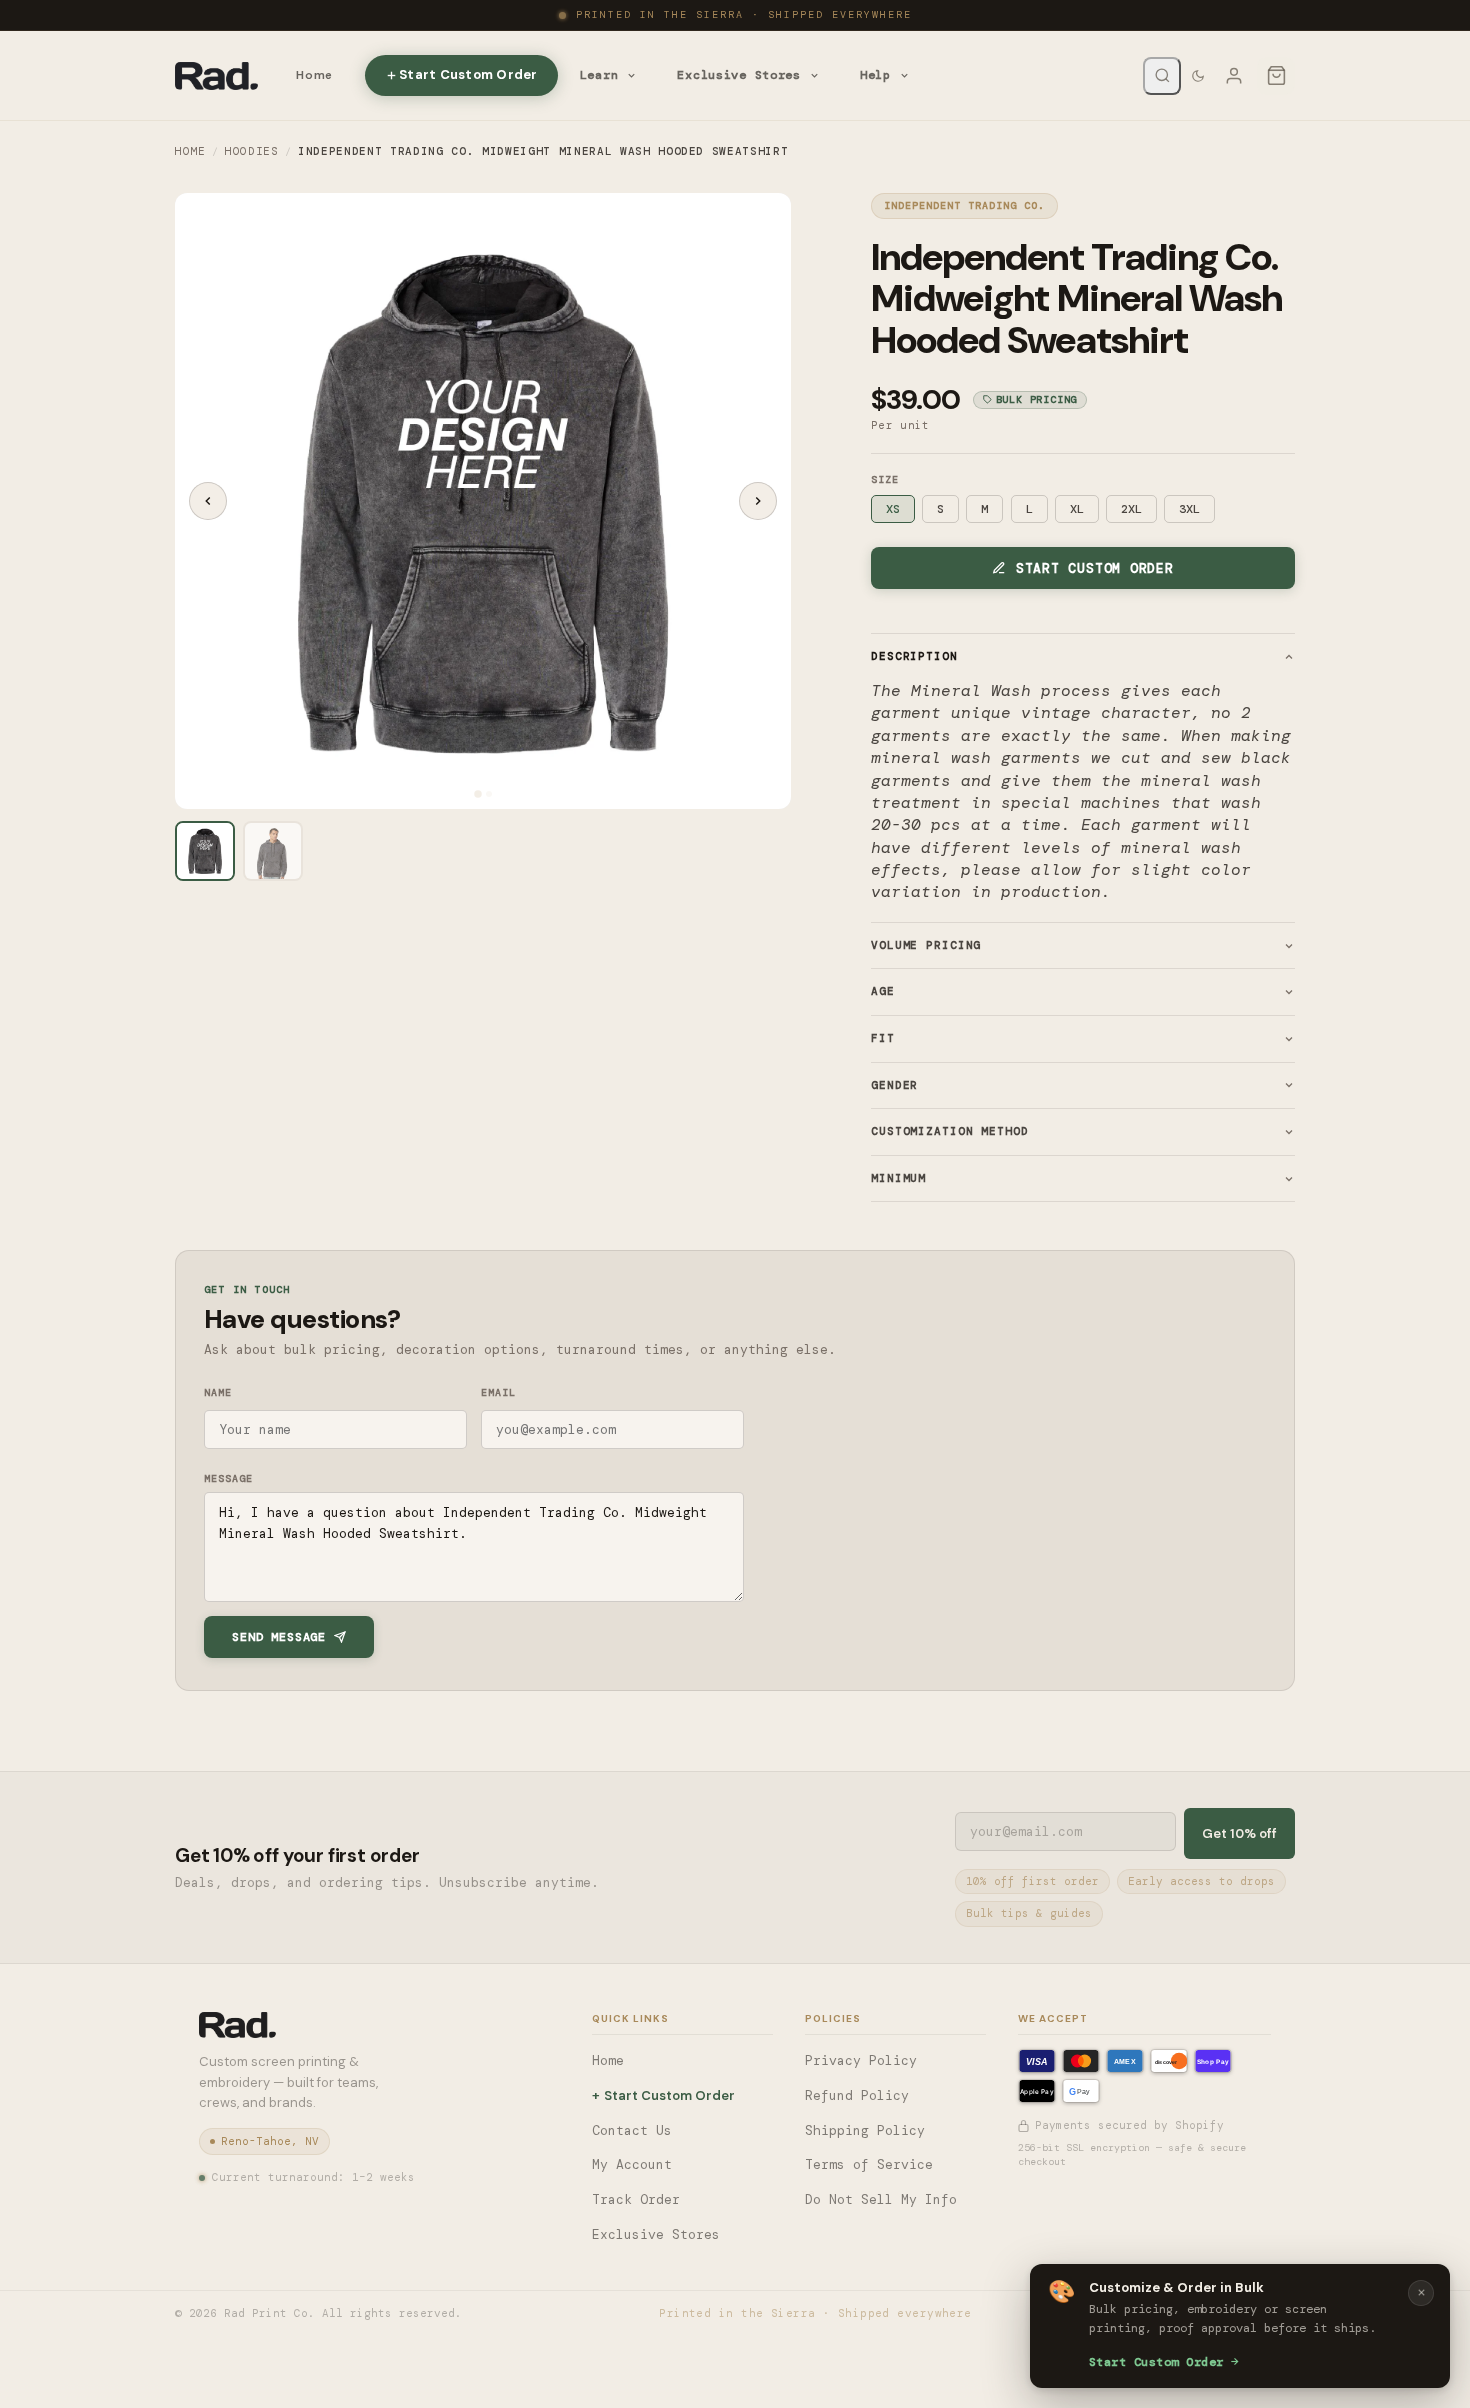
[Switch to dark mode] (1198, 76)
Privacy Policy (861, 2060)
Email (498, 1392)
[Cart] (1276, 76)
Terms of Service (869, 2164)
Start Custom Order (468, 74)
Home (314, 75)
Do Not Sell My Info (881, 2199)
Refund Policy (857, 2095)
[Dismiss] (1421, 2293)
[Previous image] (208, 501)
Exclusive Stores (739, 75)
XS (893, 509)
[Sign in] (1234, 76)
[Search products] (1162, 76)
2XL (1131, 509)
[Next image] (758, 501)
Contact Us (632, 2130)
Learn (599, 75)
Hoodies (252, 151)
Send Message (279, 1637)
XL (1077, 509)
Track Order (636, 2199)
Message (228, 1478)
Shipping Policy (865, 2130)
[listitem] (205, 851)
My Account (632, 2164)
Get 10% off (1239, 1833)
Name (218, 1392)
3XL (1189, 509)
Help (875, 75)
